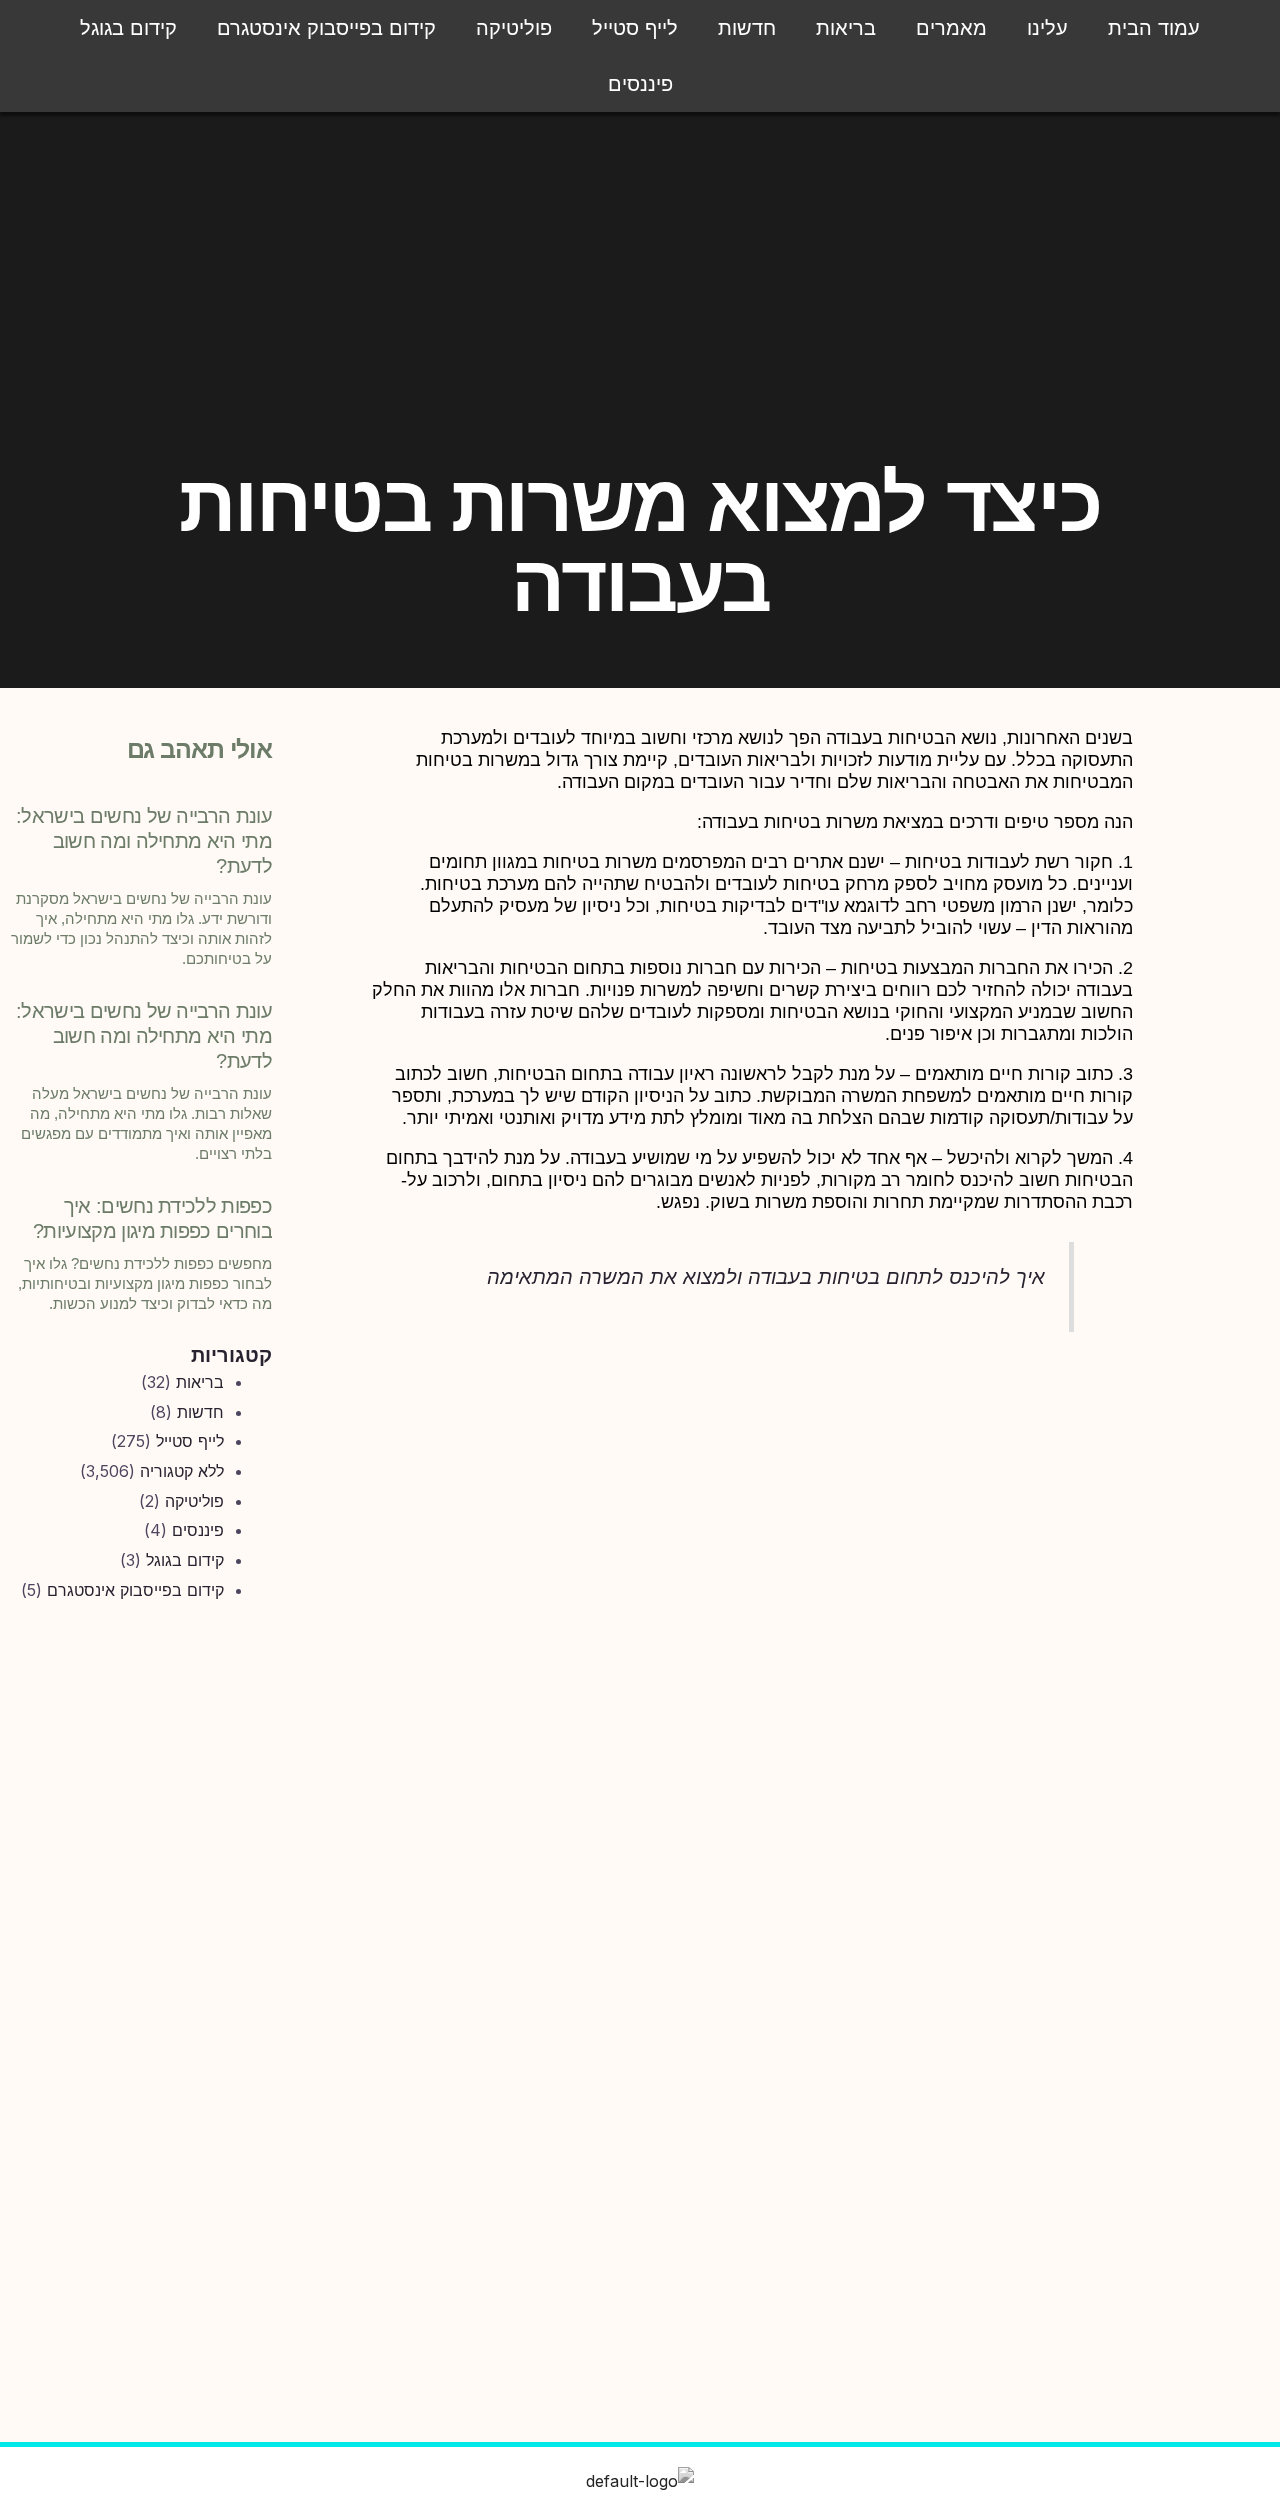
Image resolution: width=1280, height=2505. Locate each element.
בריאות (846, 28)
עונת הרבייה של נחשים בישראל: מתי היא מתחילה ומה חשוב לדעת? (144, 841)
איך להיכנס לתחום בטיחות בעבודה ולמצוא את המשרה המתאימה (766, 1277)
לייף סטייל (635, 28)
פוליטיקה (514, 28)
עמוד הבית (1154, 28)
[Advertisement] (137, 1950)
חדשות (747, 28)
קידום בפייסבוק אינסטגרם (326, 28)
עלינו (1047, 28)
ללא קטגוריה (182, 1471)
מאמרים (951, 28)
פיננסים (640, 84)
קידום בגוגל (128, 28)
